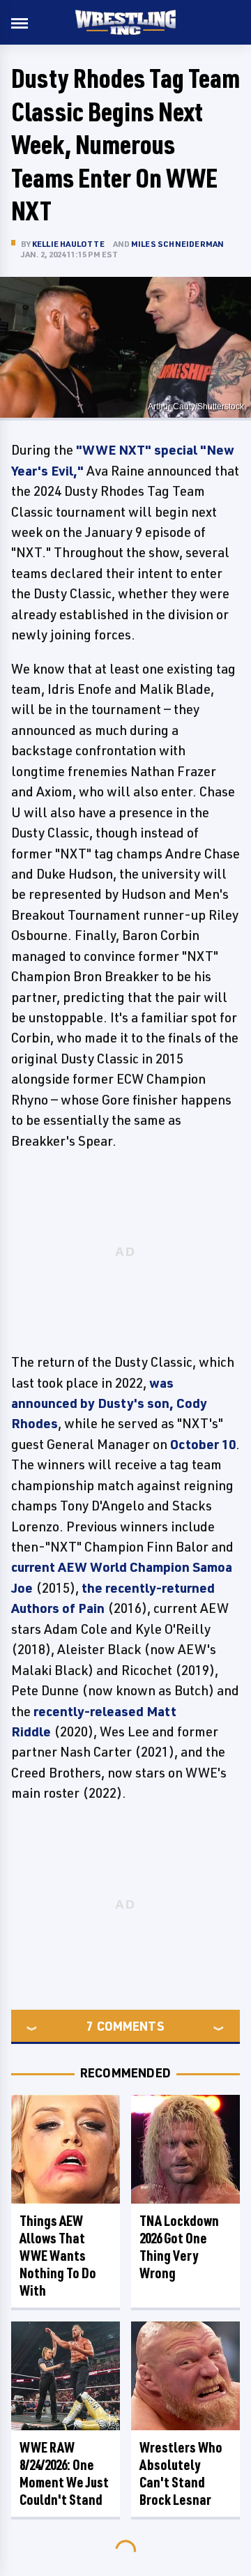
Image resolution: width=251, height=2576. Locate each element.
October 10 (203, 1444)
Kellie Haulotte (68, 244)
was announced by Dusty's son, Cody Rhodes (109, 1403)
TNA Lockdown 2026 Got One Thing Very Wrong (179, 2247)
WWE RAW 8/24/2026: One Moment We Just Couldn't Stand (64, 2473)
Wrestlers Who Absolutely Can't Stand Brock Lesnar (181, 2473)
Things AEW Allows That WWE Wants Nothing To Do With (58, 2256)
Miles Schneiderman (178, 244)
